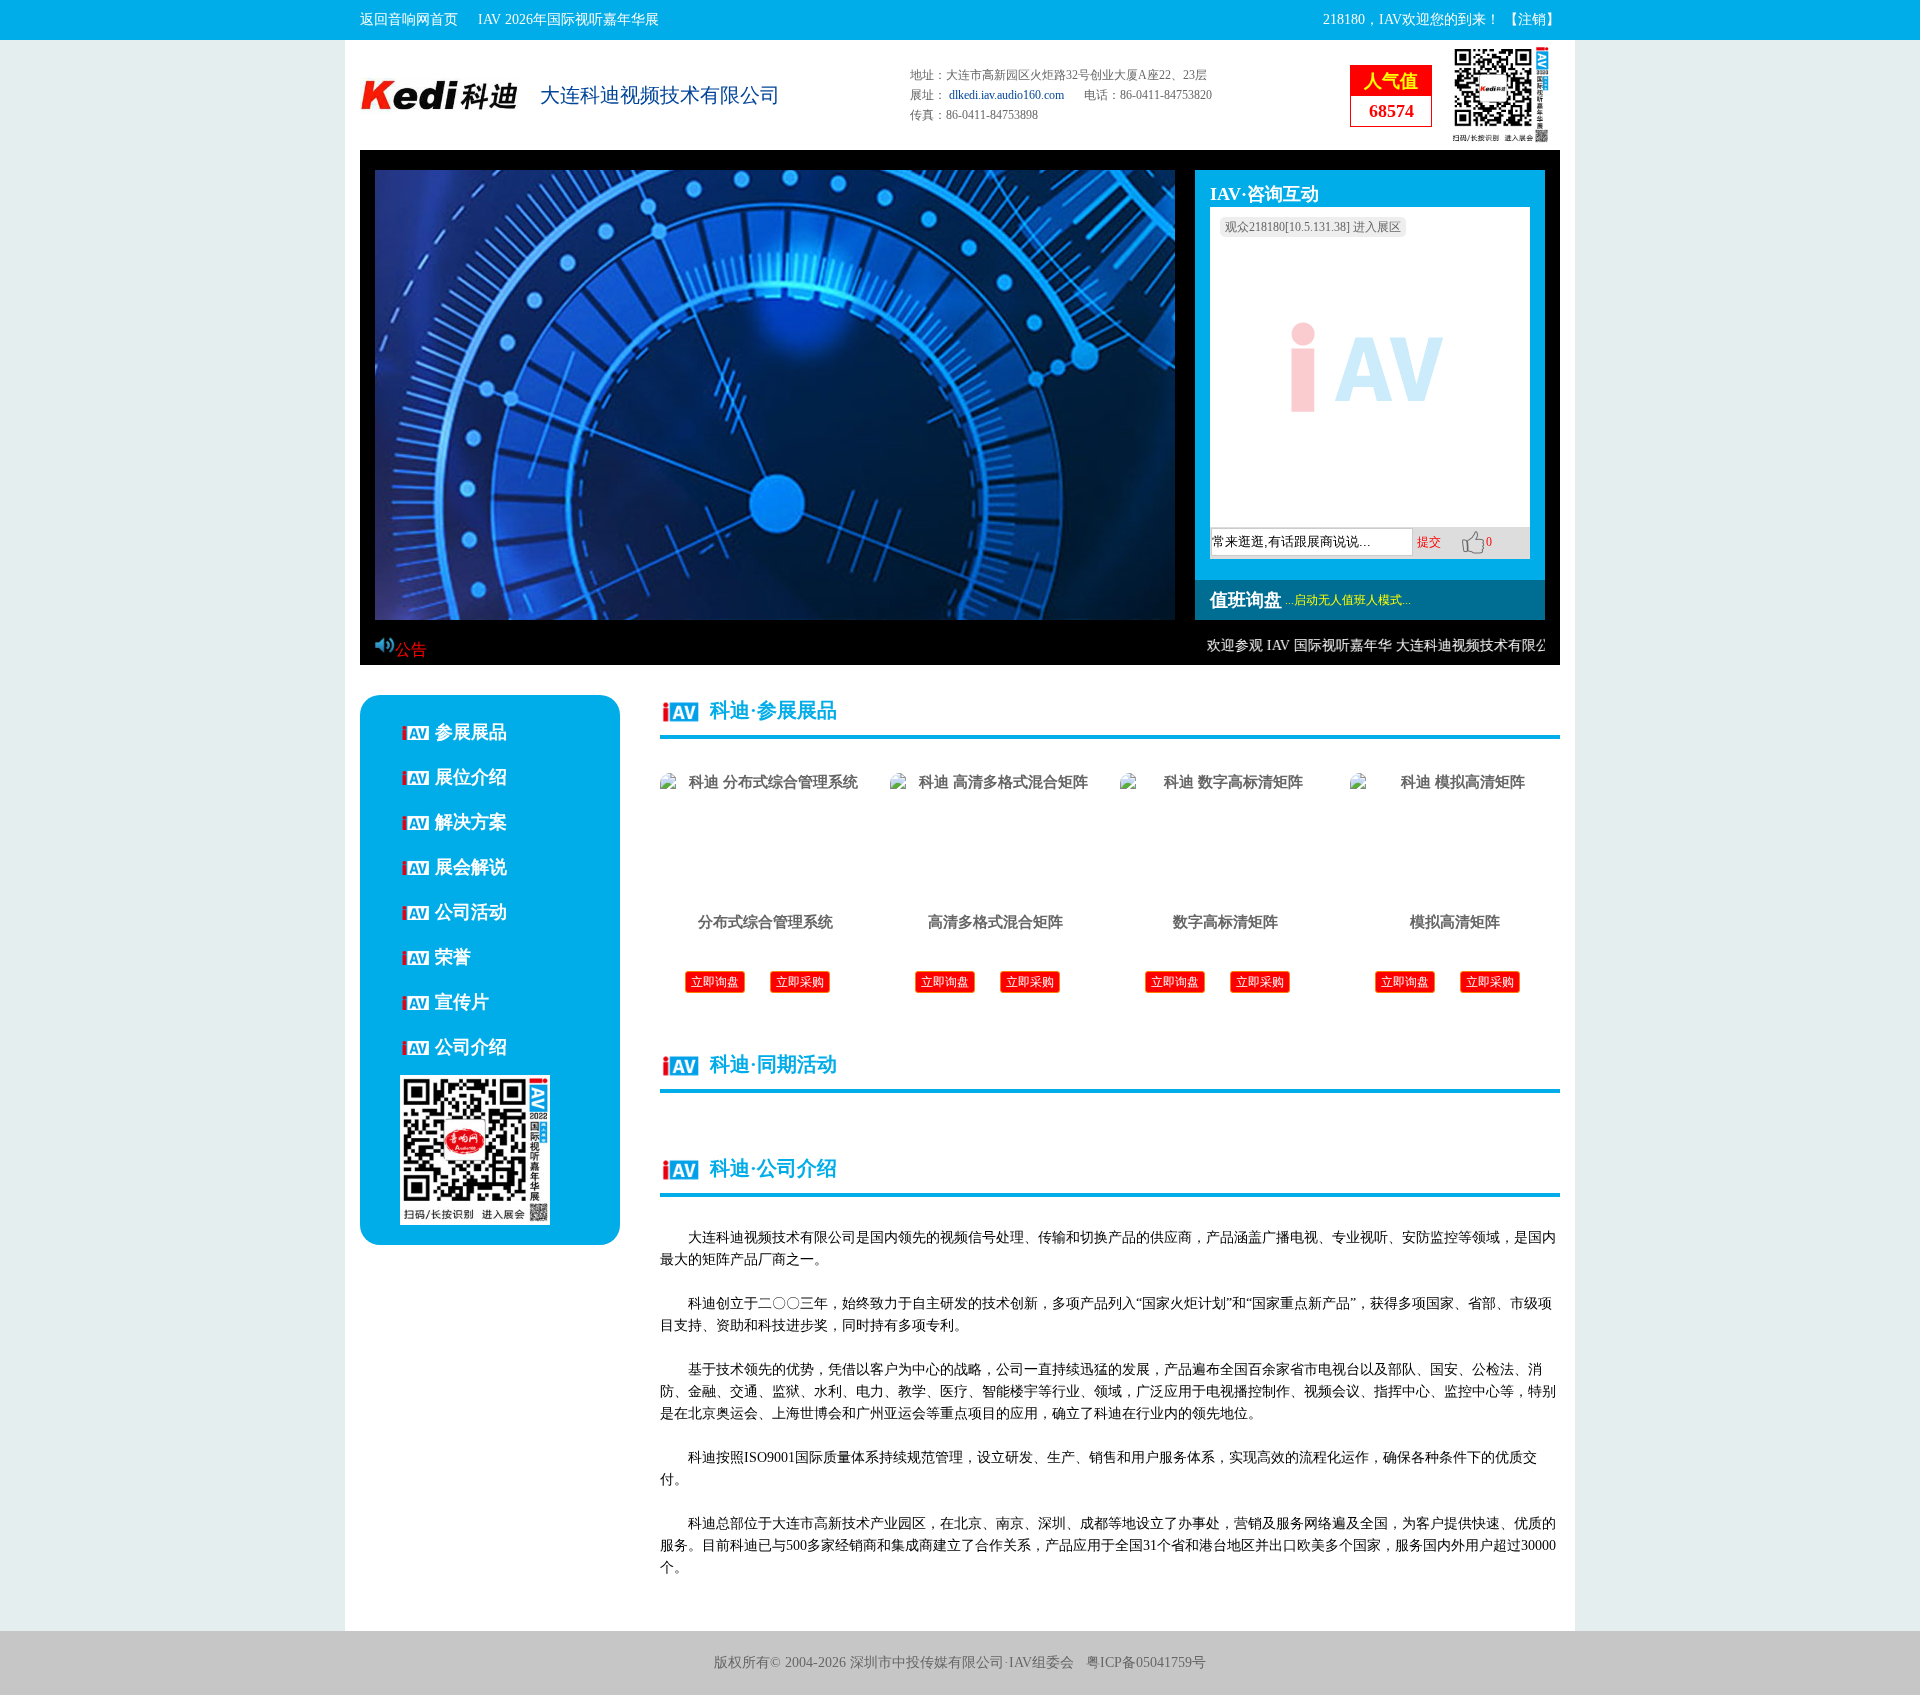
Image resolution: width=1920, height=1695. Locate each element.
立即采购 (800, 982)
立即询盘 (715, 982)
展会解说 (471, 866)
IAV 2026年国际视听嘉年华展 (568, 19)
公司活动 (471, 911)
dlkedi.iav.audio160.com (1006, 95)
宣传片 (462, 1001)
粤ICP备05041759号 (1146, 1662)
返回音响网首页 (409, 19)
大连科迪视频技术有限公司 (660, 95)
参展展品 (471, 731)
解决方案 (471, 821)
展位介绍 (471, 776)
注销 (1532, 19)
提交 (1429, 542)
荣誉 (453, 956)
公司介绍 (471, 1046)
